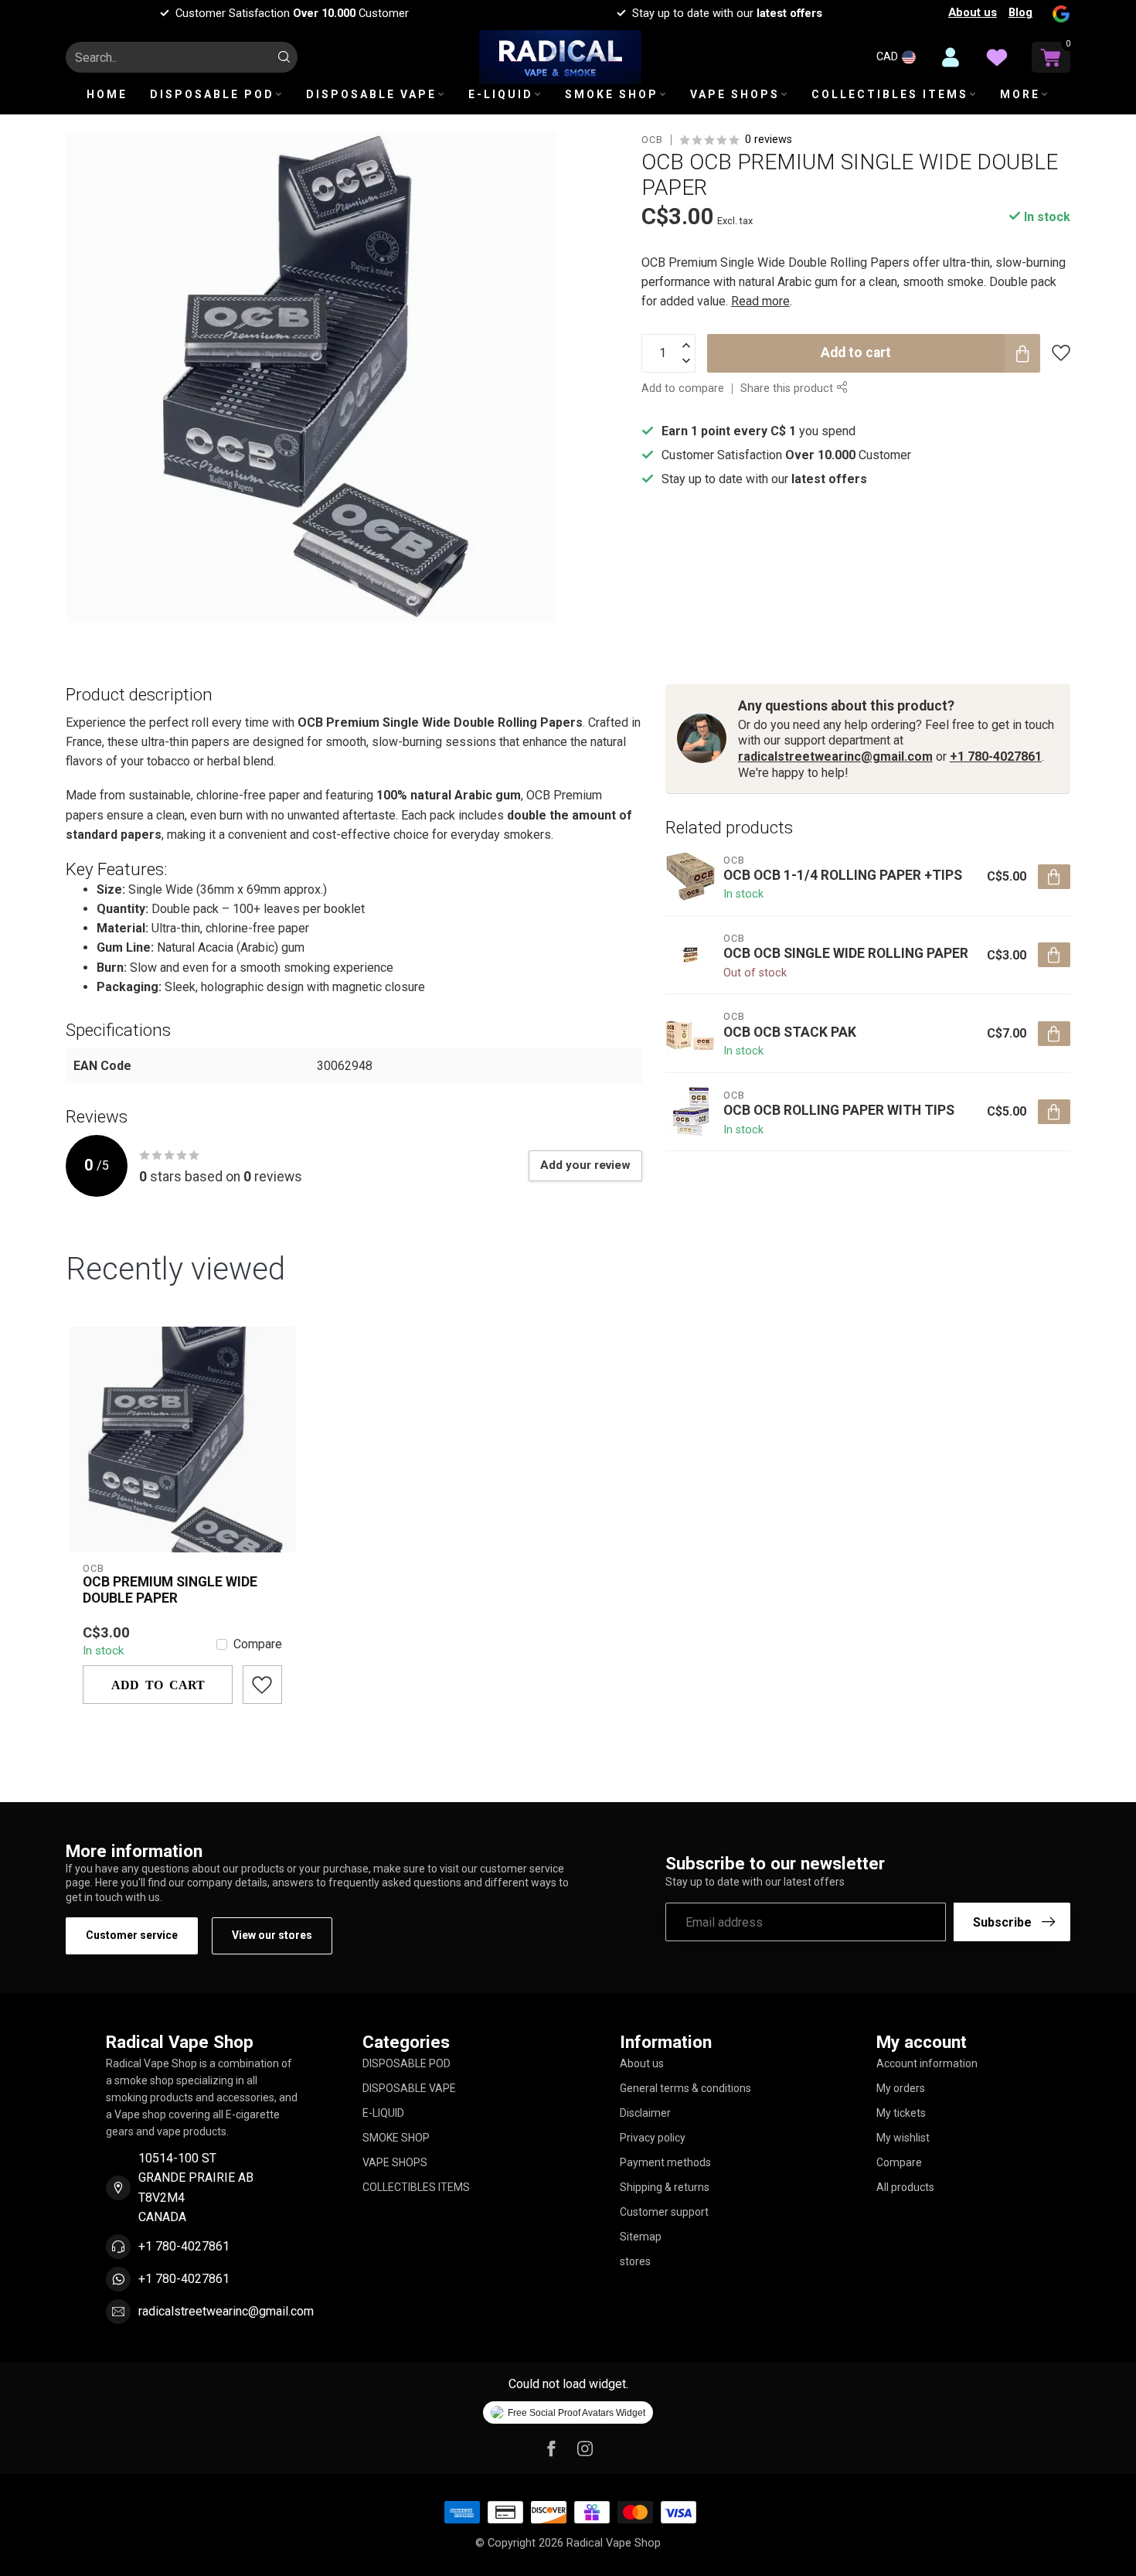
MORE (1020, 94)
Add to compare (683, 388)
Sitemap (641, 2237)
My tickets (901, 2113)
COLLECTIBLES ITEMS (890, 94)
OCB (652, 140)
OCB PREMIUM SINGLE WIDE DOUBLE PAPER (170, 1590)
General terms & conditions (685, 2088)
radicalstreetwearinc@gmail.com (835, 756)
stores (635, 2261)
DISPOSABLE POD (212, 94)
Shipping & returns (665, 2187)
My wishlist (903, 2138)
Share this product (788, 388)
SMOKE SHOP (612, 94)
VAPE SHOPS (735, 94)
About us (973, 12)
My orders (901, 2088)
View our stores (272, 1935)
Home (107, 94)
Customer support (664, 2212)
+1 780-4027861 (996, 756)
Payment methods (665, 2162)
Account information (927, 2063)
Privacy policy (653, 2138)
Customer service (132, 1935)
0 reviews (769, 140)
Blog (1020, 12)
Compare (258, 1644)
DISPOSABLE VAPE (371, 94)
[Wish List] (997, 57)
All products (905, 2187)
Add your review (585, 1165)
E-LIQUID (501, 94)
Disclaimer (645, 2113)
